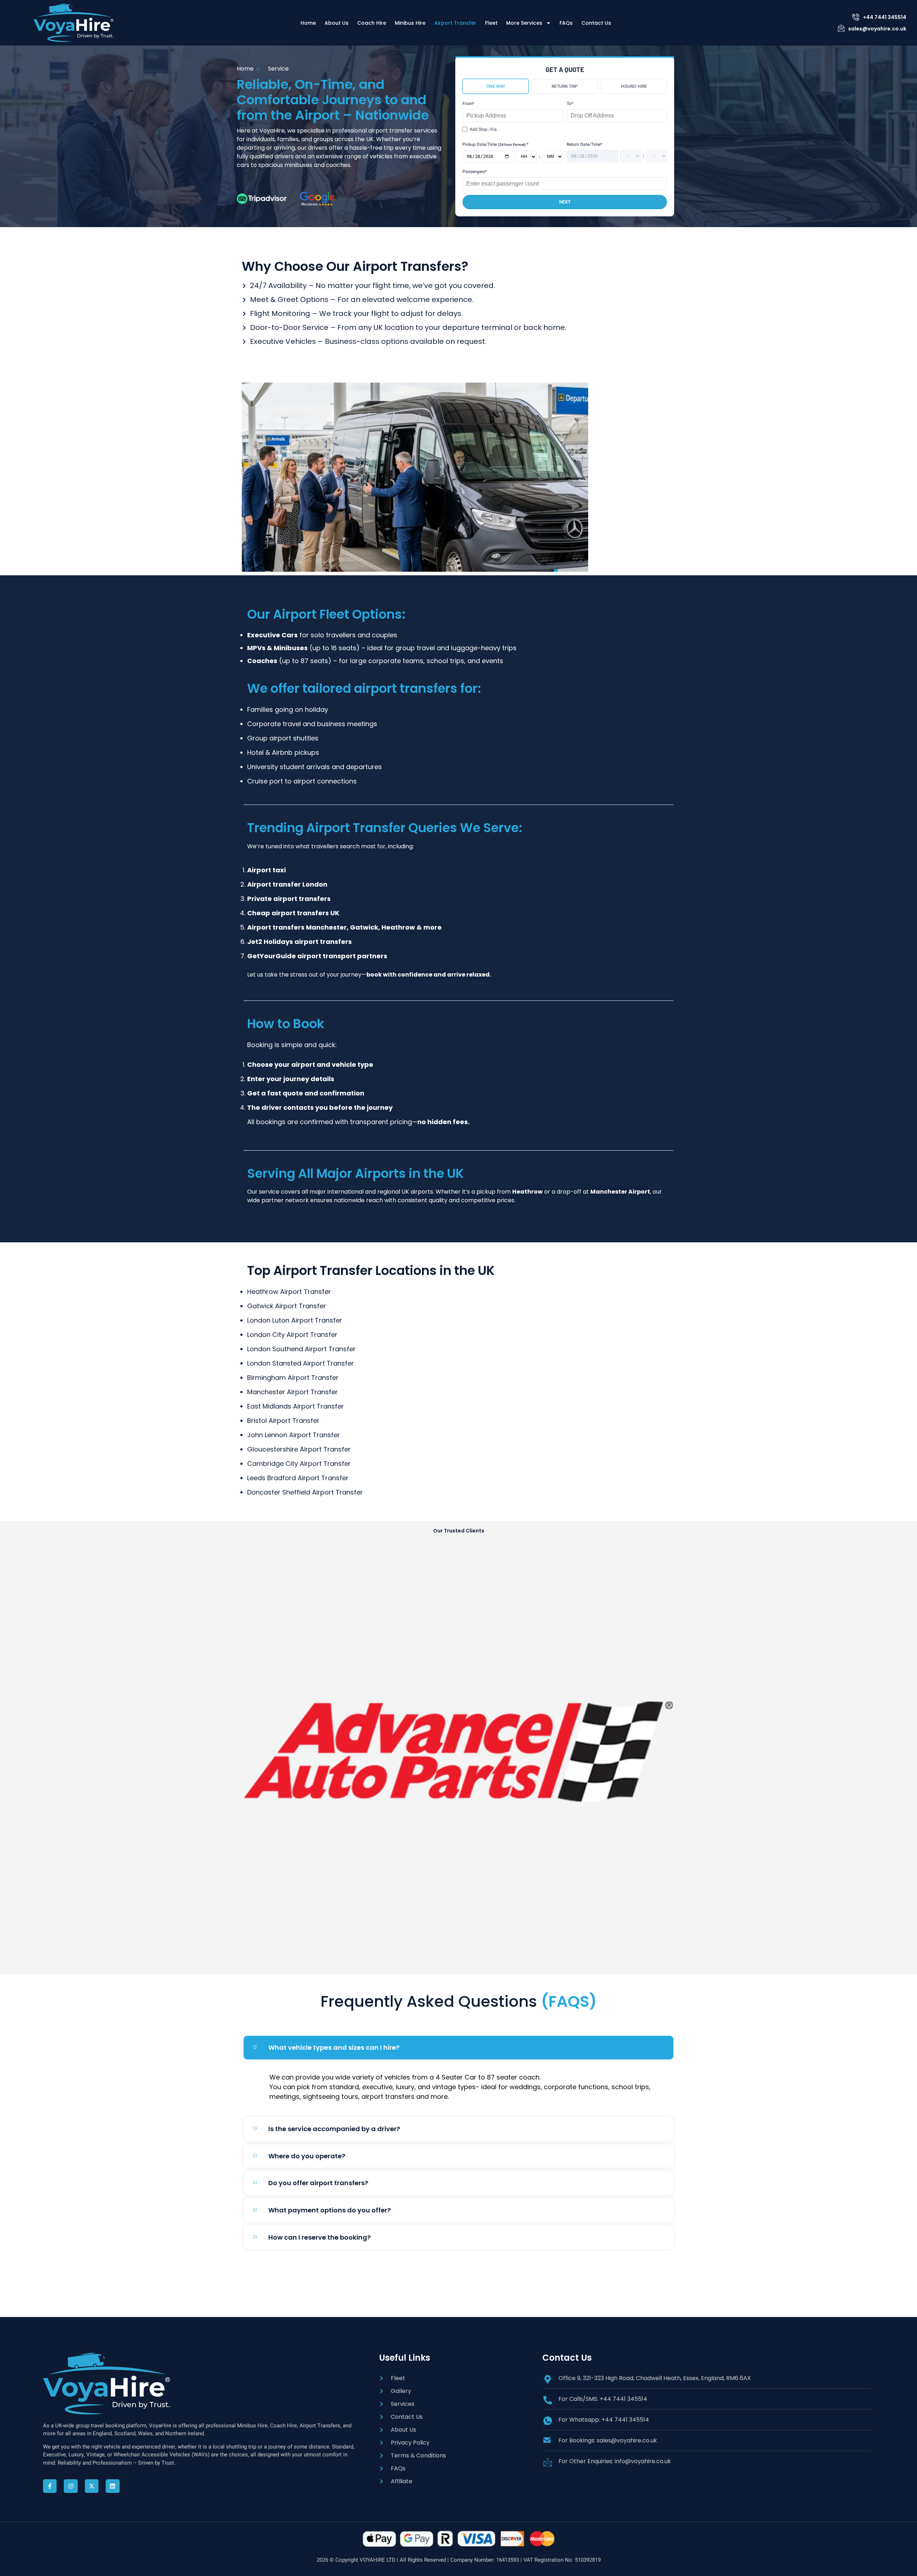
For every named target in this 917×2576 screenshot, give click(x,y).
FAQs (566, 23)
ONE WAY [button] (496, 86)
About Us (337, 23)
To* (570, 104)
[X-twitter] (92, 2486)
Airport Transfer (455, 23)
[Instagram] (71, 2486)
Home (308, 23)
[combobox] (513, 116)
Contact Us (596, 23)
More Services (524, 23)
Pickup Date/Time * (495, 144)
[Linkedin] (112, 2486)
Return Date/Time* (584, 144)
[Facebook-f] (50, 2486)
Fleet (491, 23)
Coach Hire (372, 23)
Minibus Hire (410, 23)
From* (468, 104)
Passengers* (475, 172)
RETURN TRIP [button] (565, 86)
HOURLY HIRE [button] (634, 86)
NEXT (565, 202)
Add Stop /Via (483, 129)
